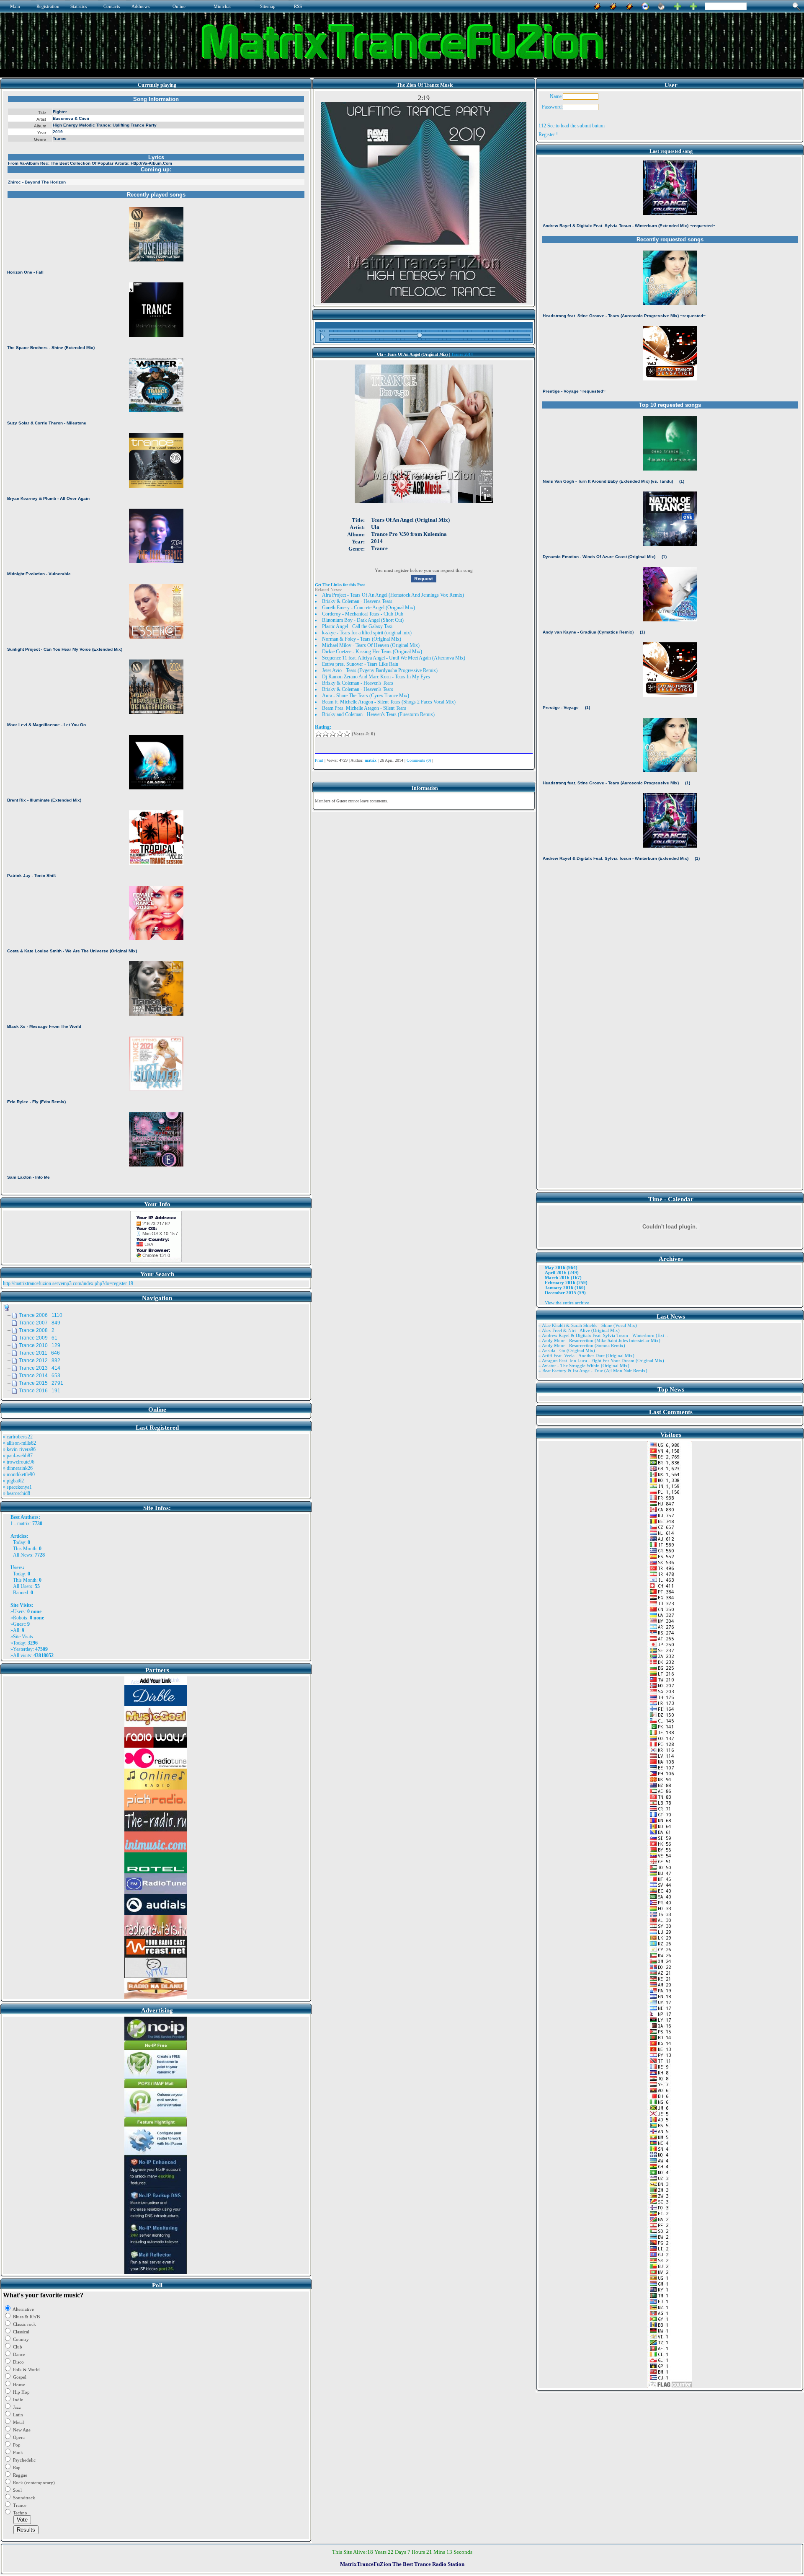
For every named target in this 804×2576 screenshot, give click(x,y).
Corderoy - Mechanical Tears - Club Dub (363, 614)
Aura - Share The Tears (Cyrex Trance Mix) (366, 696)
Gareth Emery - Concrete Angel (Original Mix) (368, 608)
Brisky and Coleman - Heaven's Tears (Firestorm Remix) (378, 714)
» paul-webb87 (18, 1456)
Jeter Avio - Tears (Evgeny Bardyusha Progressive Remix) (380, 670)
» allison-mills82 (19, 1443)
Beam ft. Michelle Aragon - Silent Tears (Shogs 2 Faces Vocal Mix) (389, 702)
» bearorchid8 (17, 1493)
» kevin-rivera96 (19, 1449)
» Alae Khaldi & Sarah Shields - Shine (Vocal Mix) (588, 1325)
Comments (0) (419, 760)
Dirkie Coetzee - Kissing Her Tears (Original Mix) (372, 652)
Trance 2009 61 (38, 1338)
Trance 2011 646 (39, 1353)
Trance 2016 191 (40, 1391)
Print (319, 760)
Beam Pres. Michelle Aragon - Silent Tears (364, 708)
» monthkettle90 (19, 1474)
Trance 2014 (462, 354)
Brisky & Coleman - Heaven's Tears (358, 683)
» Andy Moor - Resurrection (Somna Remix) (582, 1345)
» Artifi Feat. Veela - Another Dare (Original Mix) (586, 1355)
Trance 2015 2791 (41, 1383)
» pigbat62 (13, 1481)
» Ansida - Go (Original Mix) (567, 1350)
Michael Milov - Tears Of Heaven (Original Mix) (371, 645)
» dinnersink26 (18, 1468)
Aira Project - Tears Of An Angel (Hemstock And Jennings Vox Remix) (393, 595)
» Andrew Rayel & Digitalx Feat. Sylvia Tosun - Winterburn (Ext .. (603, 1335)
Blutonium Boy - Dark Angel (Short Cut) (363, 620)
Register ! (548, 134)
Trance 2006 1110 (41, 1315)
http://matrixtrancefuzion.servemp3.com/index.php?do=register (65, 1283)
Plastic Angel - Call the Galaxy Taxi (357, 626)
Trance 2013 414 (40, 1368)
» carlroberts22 (18, 1437)
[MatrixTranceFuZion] (678, 5)
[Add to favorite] (693, 5)
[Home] (661, 5)
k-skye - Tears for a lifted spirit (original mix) (367, 633)
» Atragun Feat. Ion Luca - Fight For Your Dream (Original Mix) (601, 1360)
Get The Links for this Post (340, 585)
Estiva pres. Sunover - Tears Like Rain (360, 664)
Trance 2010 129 (40, 1345)
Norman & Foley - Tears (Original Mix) (362, 639)
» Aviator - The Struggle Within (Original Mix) (584, 1366)
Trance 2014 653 (40, 1376)
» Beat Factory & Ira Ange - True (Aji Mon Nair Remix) (593, 1371)
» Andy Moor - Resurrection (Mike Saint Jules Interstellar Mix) (599, 1340)
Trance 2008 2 (37, 1330)
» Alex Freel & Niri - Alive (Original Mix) (579, 1330)
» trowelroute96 (19, 1462)
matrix (23, 1523)
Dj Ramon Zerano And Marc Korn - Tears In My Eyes (376, 677)
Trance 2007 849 (40, 1323)
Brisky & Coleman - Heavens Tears (357, 601)
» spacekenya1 (17, 1487)
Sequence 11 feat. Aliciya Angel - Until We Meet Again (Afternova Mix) (394, 658)
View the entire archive (567, 1303)
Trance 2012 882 (40, 1360)
